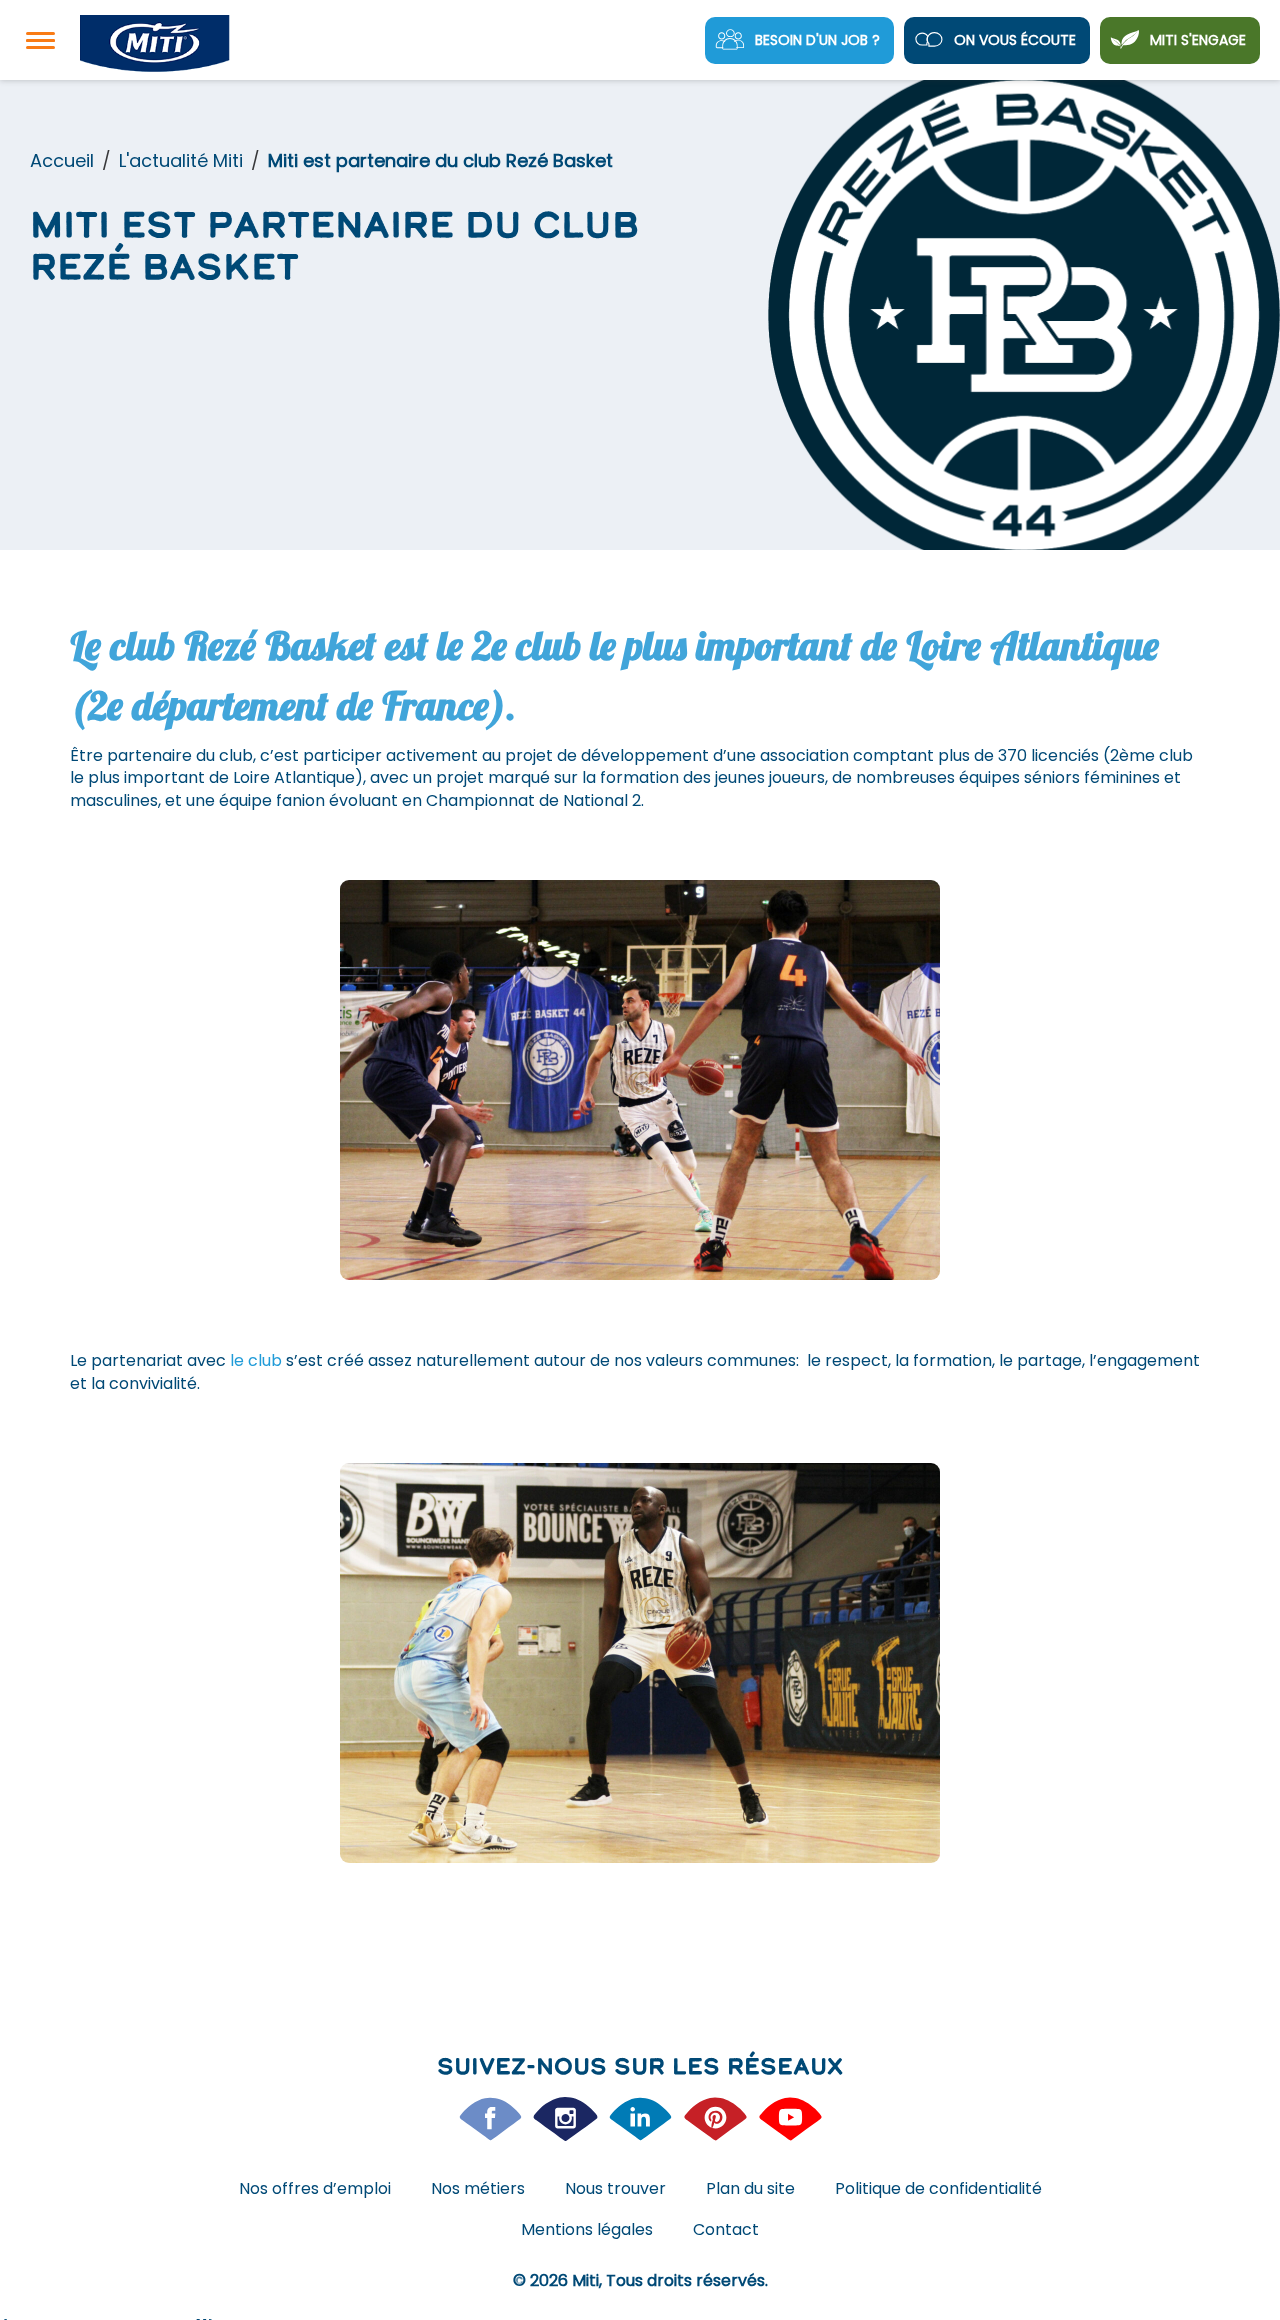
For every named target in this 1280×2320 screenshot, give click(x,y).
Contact (726, 2229)
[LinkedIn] (640, 2119)
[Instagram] (565, 2119)
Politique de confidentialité (938, 2188)
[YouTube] (790, 2119)
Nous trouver (615, 2188)
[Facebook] (490, 2119)
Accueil (62, 160)
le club (254, 1360)
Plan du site (750, 2188)
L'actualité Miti (181, 160)
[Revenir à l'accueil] (155, 44)
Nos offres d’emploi (315, 2188)
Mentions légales (587, 2229)
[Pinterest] (715, 2119)
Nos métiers (478, 2188)
